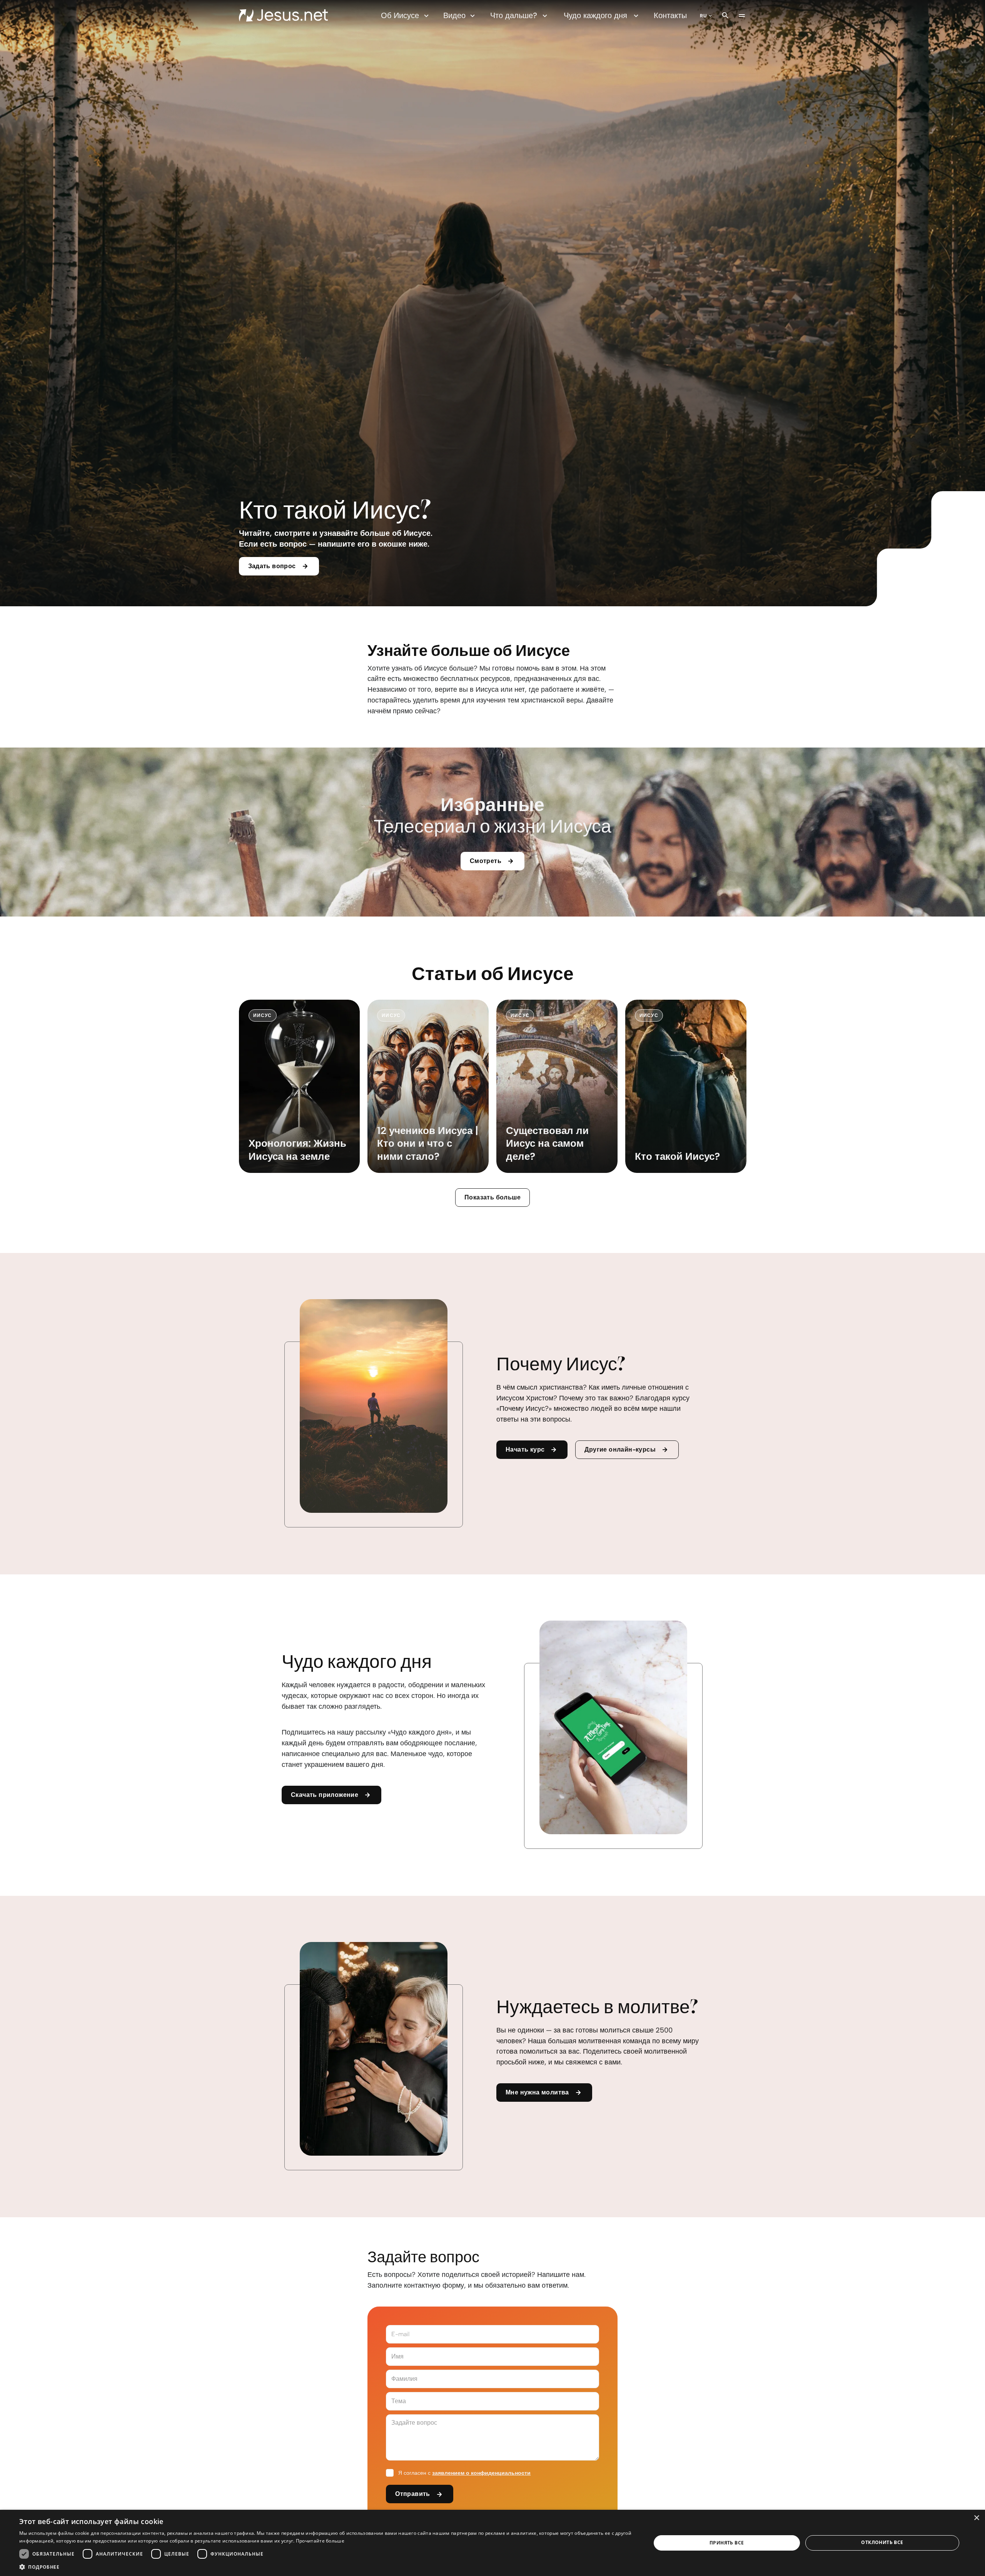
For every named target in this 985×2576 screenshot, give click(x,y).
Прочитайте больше (320, 2541)
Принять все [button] (727, 2543)
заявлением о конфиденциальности (481, 2473)
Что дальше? (514, 15)
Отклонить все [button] (882, 2542)
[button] (326, 2567)
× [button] (976, 2518)
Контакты (670, 15)
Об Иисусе (400, 15)
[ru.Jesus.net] (283, 15)
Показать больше (492, 1197)
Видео (454, 15)
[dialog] (492, 2543)
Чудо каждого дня (595, 15)
